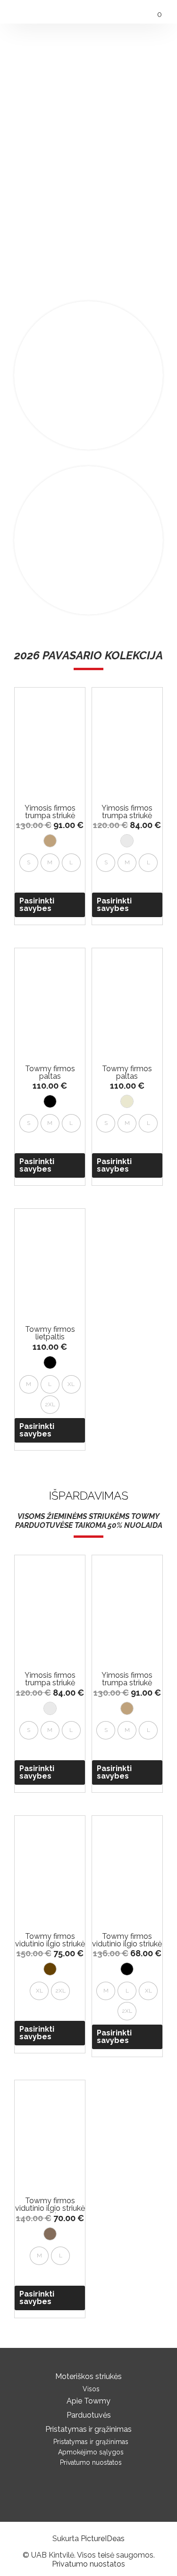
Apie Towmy (88, 2401)
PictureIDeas (103, 2539)
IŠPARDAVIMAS (89, 1496)
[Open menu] (15, 10)
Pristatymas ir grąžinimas (88, 2429)
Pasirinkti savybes (37, 905)
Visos (91, 2389)
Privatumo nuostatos (91, 2462)
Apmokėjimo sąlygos (91, 2452)
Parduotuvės (89, 2415)
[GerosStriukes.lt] (89, 11)
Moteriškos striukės (88, 2376)
